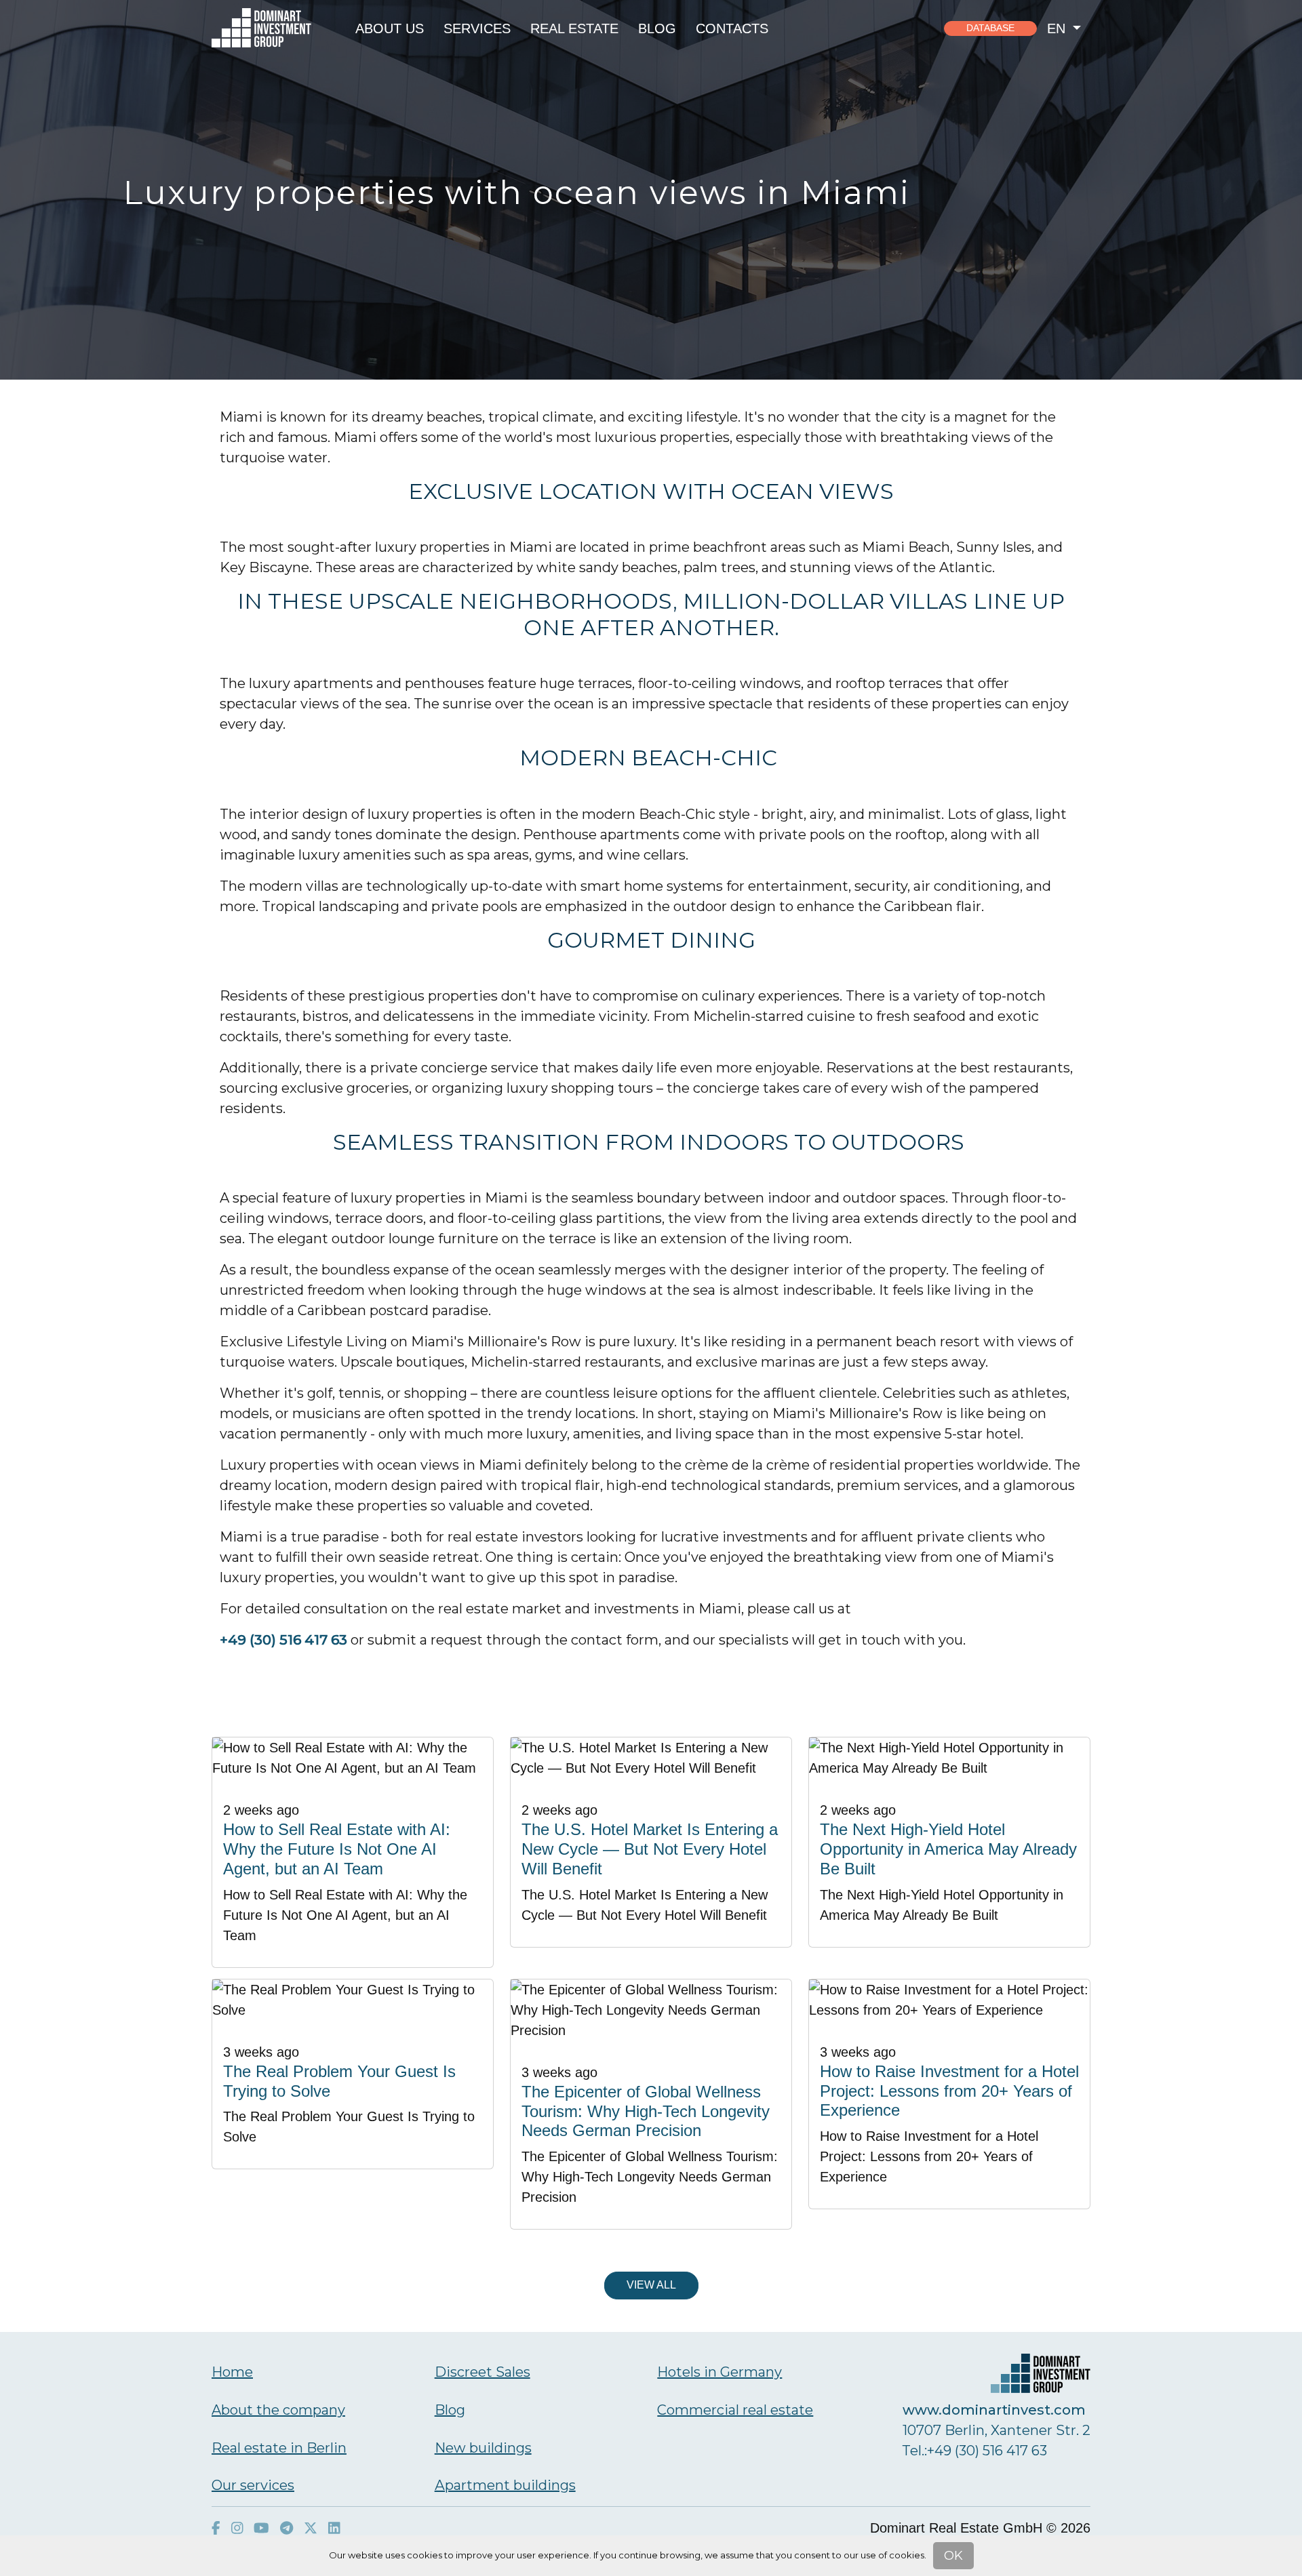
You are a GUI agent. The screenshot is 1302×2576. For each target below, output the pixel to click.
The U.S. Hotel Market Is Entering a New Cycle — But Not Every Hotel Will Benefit (650, 1849)
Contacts (732, 28)
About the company (278, 2410)
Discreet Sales (482, 2372)
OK (953, 2556)
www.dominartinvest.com (994, 2410)
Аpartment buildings (505, 2485)
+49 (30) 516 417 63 (283, 1640)
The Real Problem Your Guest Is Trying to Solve (339, 2081)
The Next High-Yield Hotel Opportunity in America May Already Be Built (948, 1849)
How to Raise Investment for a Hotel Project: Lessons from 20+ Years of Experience (949, 2091)
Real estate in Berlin (279, 2448)
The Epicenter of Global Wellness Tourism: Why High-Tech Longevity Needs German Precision (646, 2111)
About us (390, 28)
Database (990, 28)
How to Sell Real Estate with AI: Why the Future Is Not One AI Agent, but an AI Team (337, 1849)
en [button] (1058, 28)
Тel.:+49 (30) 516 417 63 (975, 2451)
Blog (657, 28)
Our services (253, 2485)
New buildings (483, 2448)
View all (651, 2285)
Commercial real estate (735, 2410)
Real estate (574, 28)
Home (232, 2372)
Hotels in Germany (719, 2372)
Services (477, 28)
